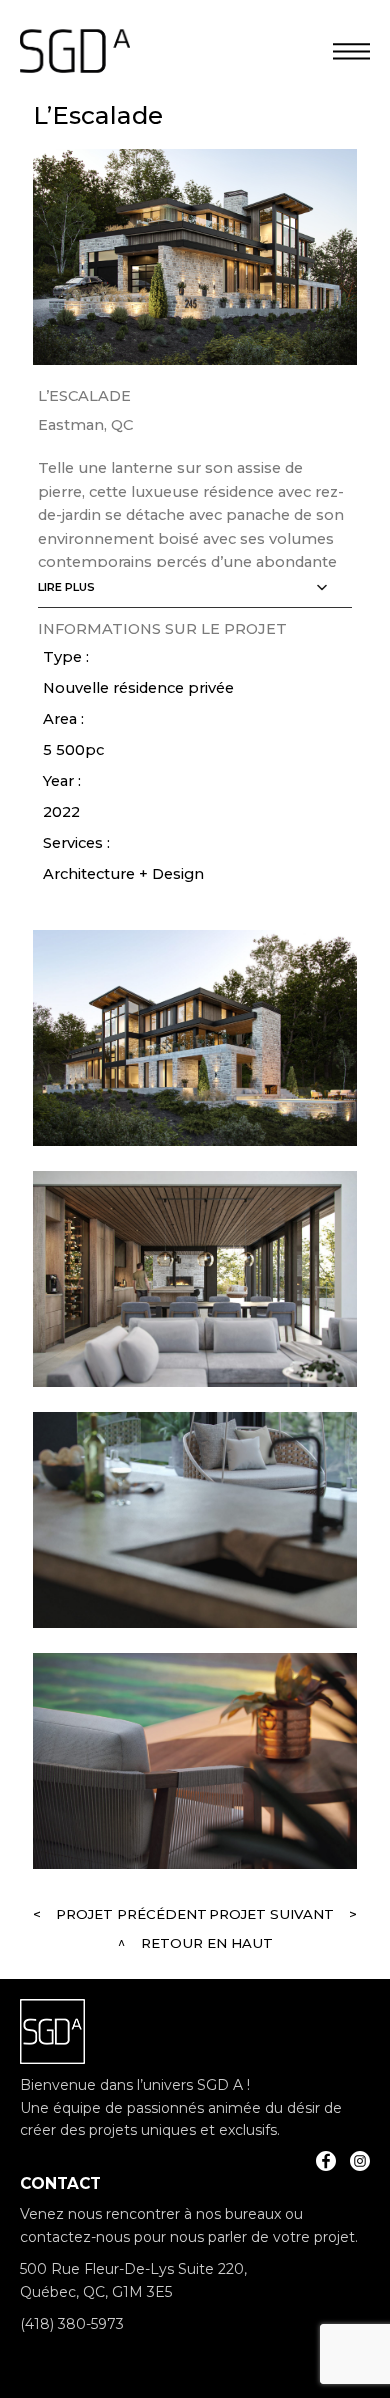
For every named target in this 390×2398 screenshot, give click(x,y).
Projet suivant (271, 1914)
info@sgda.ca (67, 2356)
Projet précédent (131, 1914)
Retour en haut (207, 1943)
